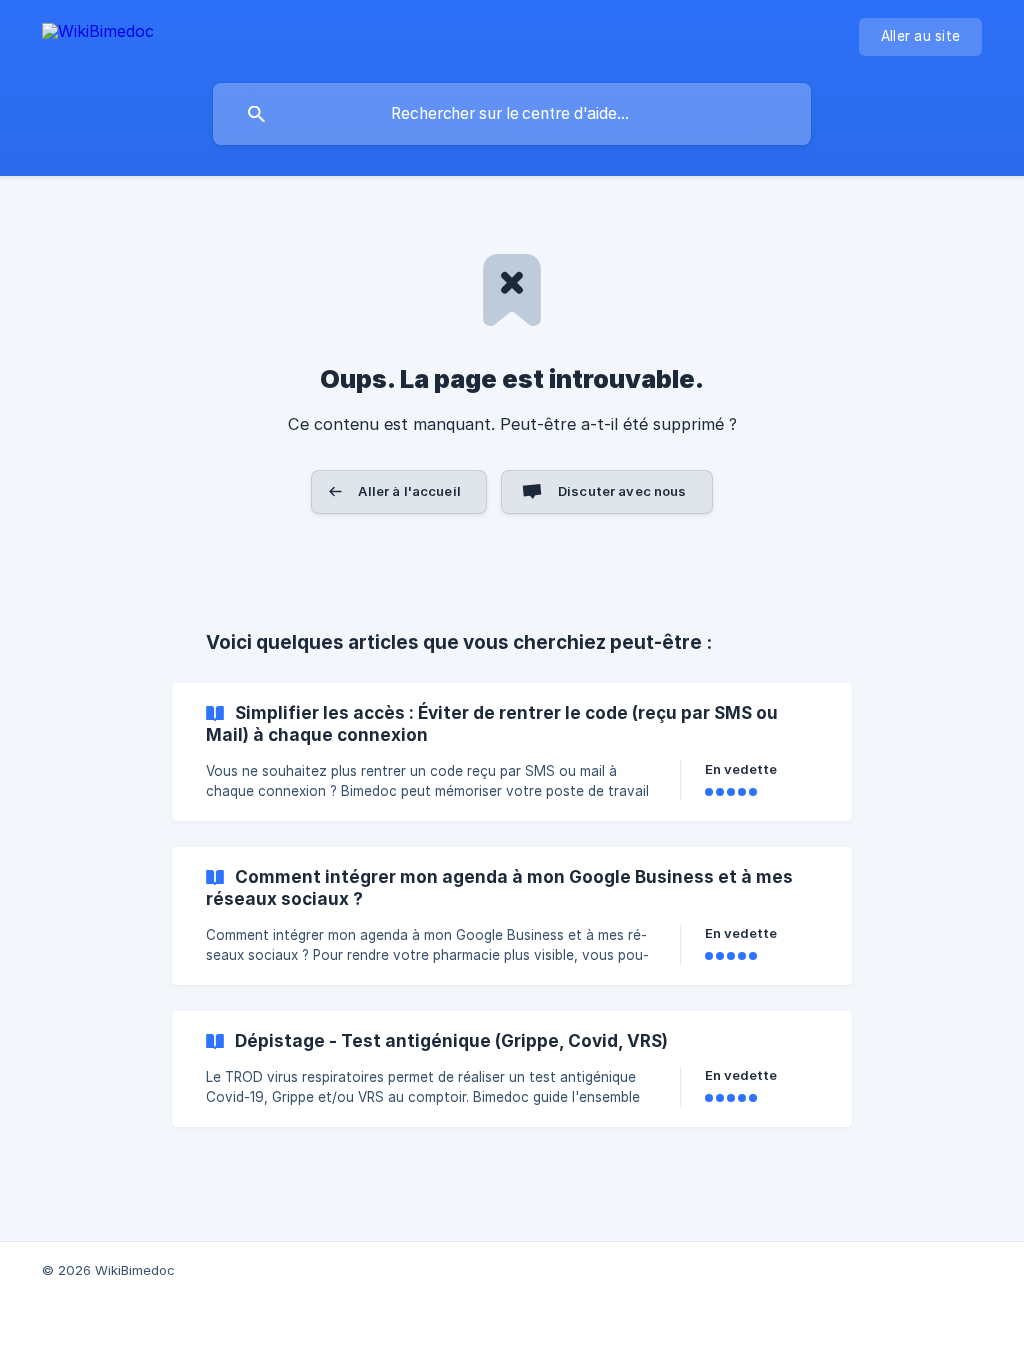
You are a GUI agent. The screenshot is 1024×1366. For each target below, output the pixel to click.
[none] (98, 34)
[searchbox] (512, 114)
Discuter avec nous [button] (622, 491)
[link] (512, 752)
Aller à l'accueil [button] (409, 491)
